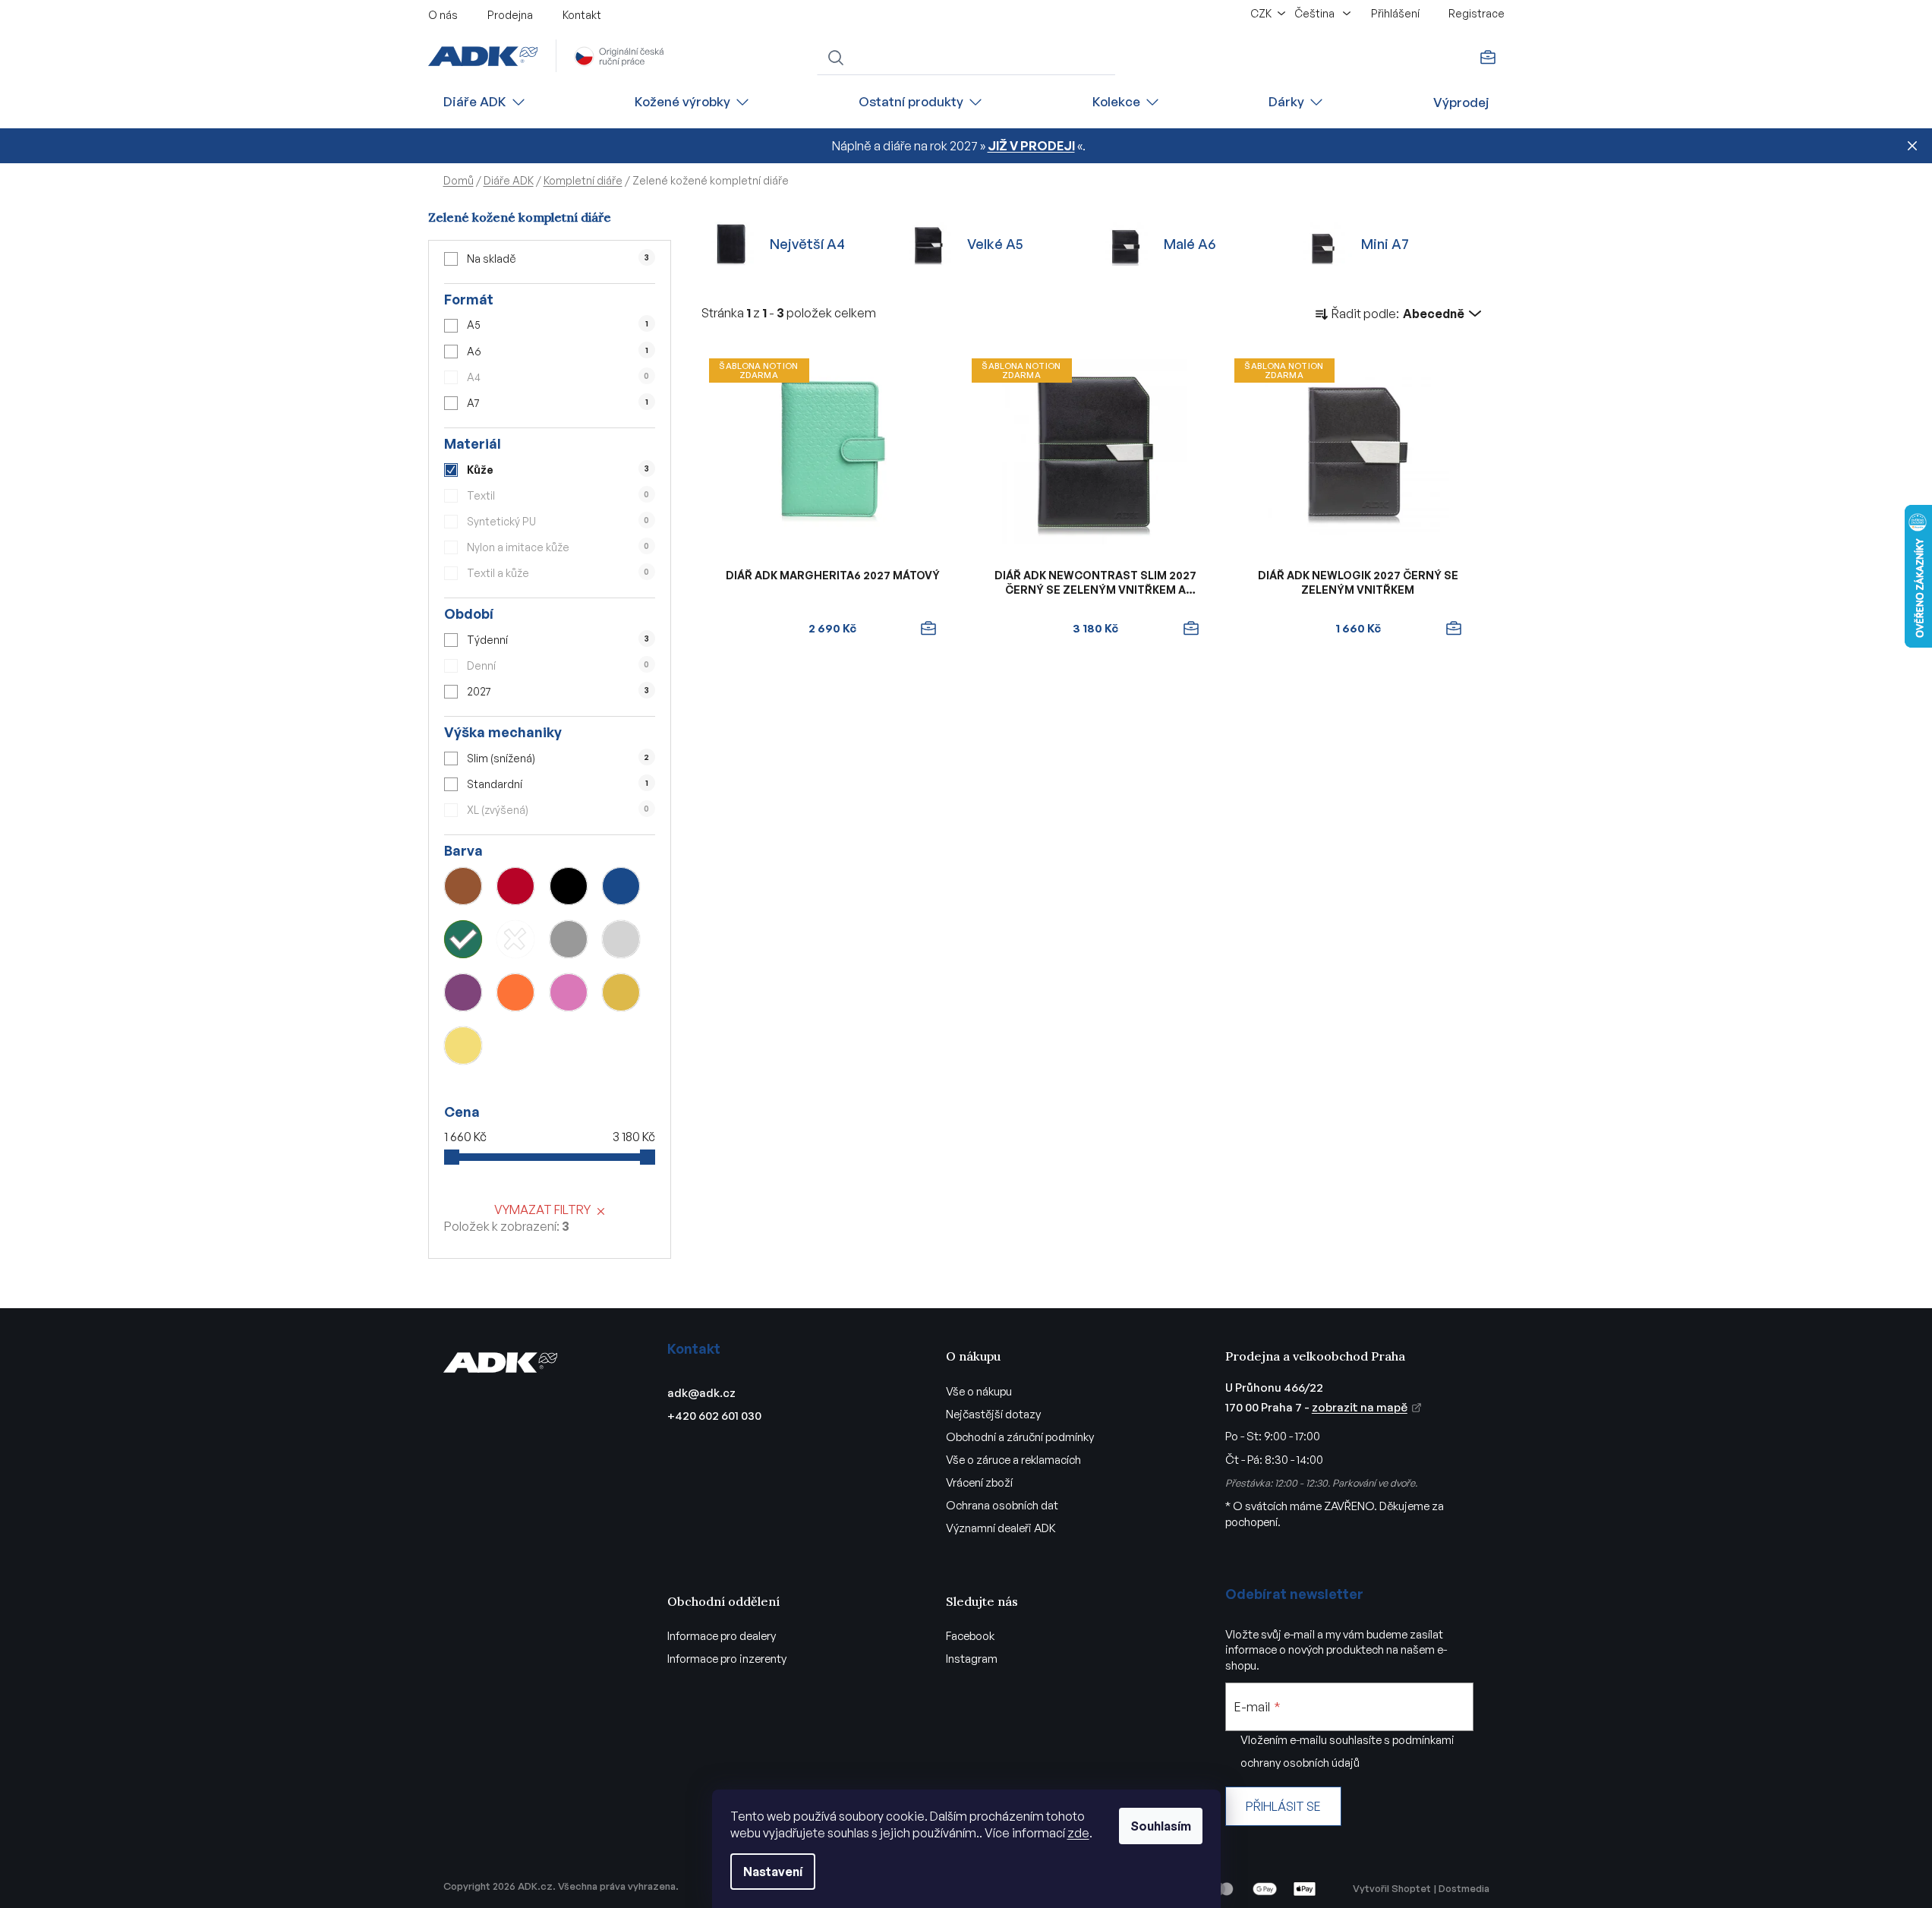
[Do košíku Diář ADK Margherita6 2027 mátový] (928, 629)
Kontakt (582, 15)
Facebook (970, 1636)
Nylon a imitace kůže (558, 547)
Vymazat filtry (542, 1209)
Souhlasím (1161, 1826)
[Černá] (569, 886)
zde (1078, 1833)
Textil (558, 495)
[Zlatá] (621, 992)
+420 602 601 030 (714, 1416)
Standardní (557, 784)
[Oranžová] (515, 992)
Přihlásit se (1283, 1806)
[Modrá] (621, 886)
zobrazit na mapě (1360, 1407)
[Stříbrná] (621, 939)
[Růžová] (569, 992)
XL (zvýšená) (558, 810)
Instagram (972, 1659)
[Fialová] (463, 992)
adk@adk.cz (701, 1393)
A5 (557, 325)
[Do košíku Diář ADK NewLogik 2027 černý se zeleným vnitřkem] (1454, 629)
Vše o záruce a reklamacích (1013, 1460)
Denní (558, 665)
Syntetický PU (558, 521)
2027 (558, 691)
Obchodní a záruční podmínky (1020, 1437)
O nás (443, 15)
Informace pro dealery (722, 1636)
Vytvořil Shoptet (1392, 1888)
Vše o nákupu (979, 1391)
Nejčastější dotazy (993, 1414)
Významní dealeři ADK (1001, 1528)
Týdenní (558, 640)
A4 (558, 377)
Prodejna (510, 15)
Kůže (558, 470)
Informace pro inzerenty (727, 1659)
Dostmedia (1464, 1888)
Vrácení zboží (979, 1482)
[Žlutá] (463, 1045)
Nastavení (773, 1872)
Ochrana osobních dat (1002, 1505)
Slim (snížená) (558, 758)
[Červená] (515, 886)
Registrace (1477, 13)
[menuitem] (485, 102)
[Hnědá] (463, 886)
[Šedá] (569, 939)
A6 (557, 351)
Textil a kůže (558, 573)
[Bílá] (515, 939)
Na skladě (558, 259)
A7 (557, 403)
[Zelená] (463, 939)
